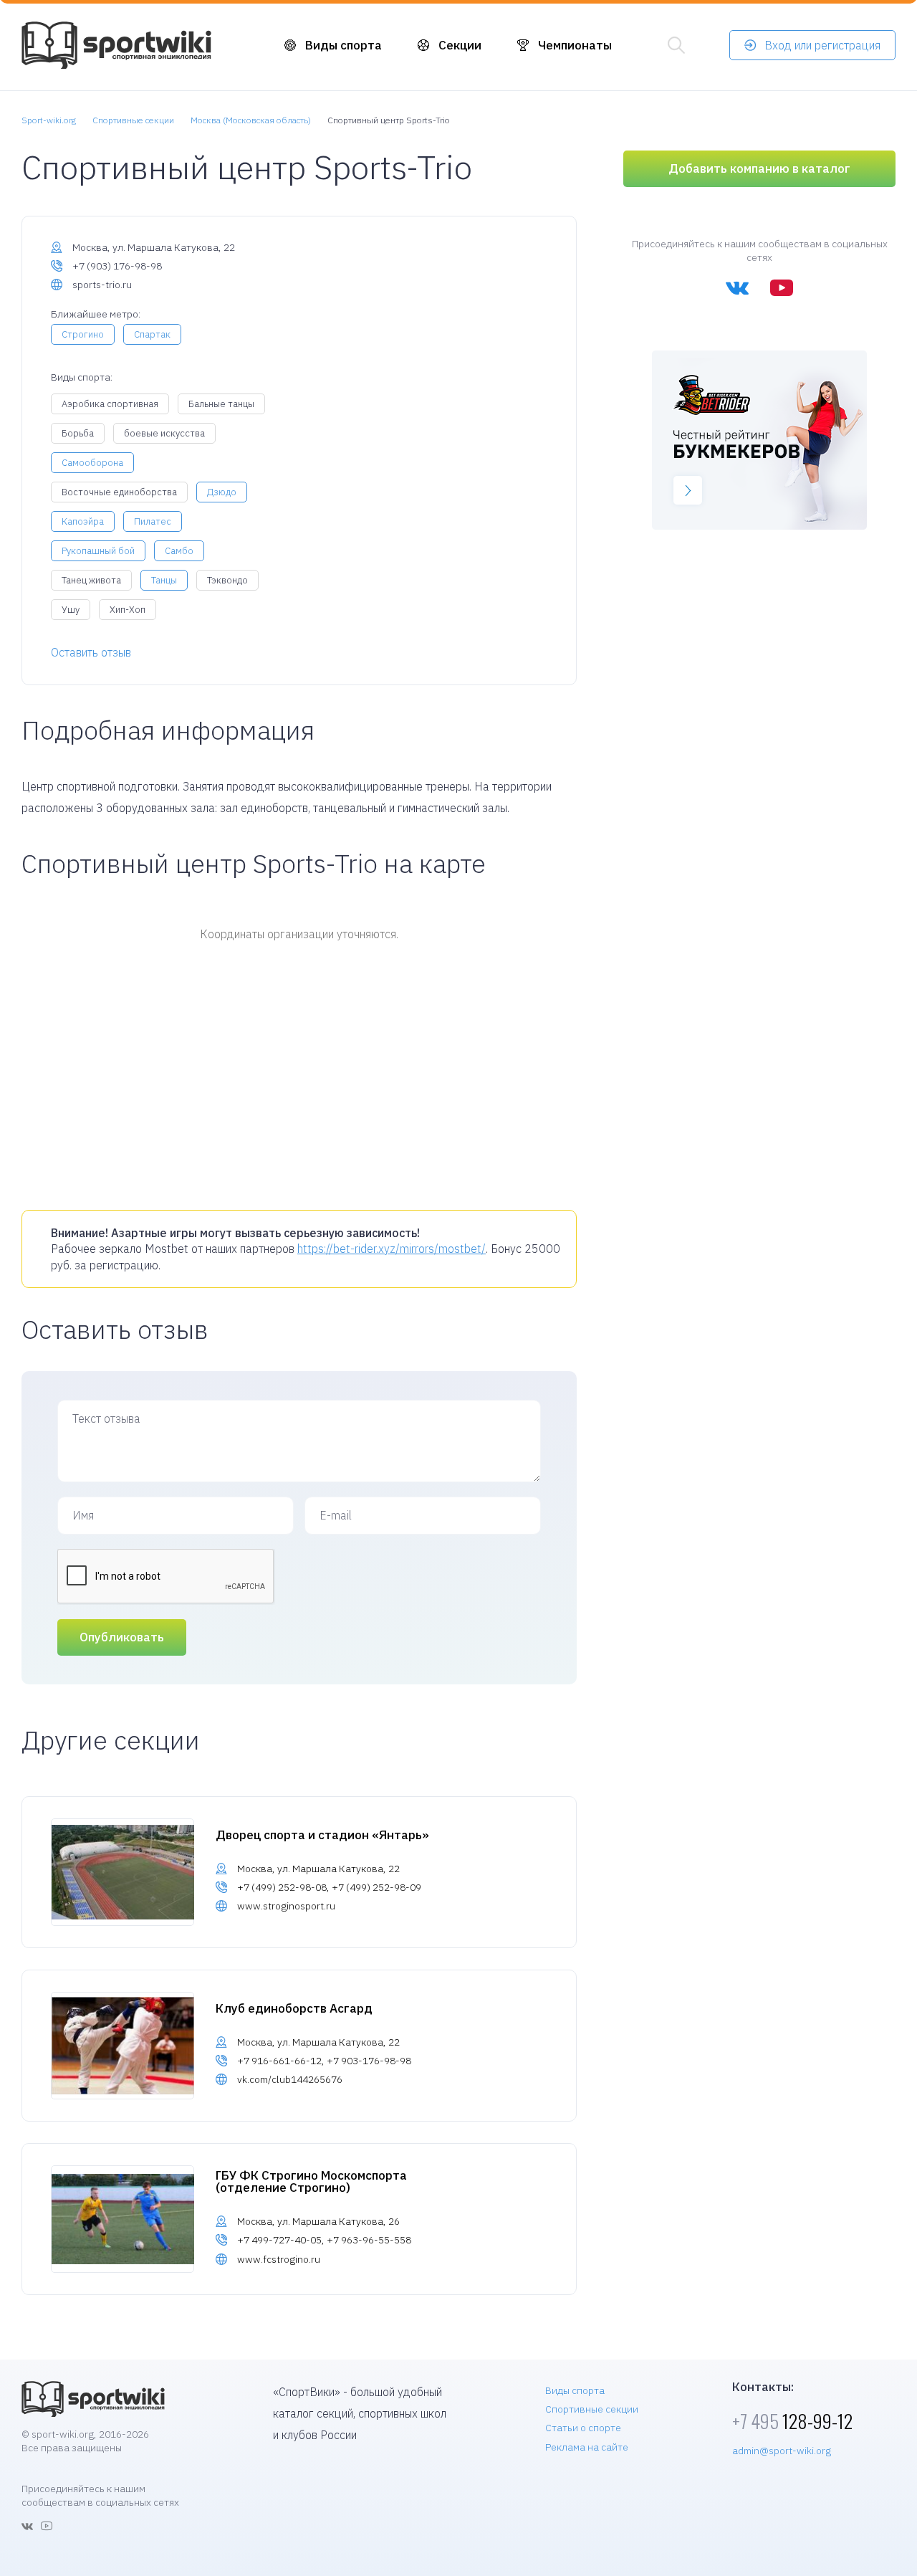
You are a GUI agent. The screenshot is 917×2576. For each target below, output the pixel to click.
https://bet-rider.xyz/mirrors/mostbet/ (392, 1249)
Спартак (152, 334)
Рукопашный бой (98, 551)
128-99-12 (792, 2421)
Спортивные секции (592, 2409)
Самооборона (92, 463)
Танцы (164, 580)
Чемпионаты (575, 45)
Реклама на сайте (587, 2447)
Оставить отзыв (91, 652)
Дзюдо (222, 492)
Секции (460, 45)
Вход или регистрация (822, 45)
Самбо (179, 551)
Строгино (83, 334)
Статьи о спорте (583, 2428)
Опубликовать (122, 1637)
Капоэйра (83, 521)
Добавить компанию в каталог (759, 168)
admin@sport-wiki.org (782, 2451)
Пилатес (153, 521)
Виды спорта (344, 45)
